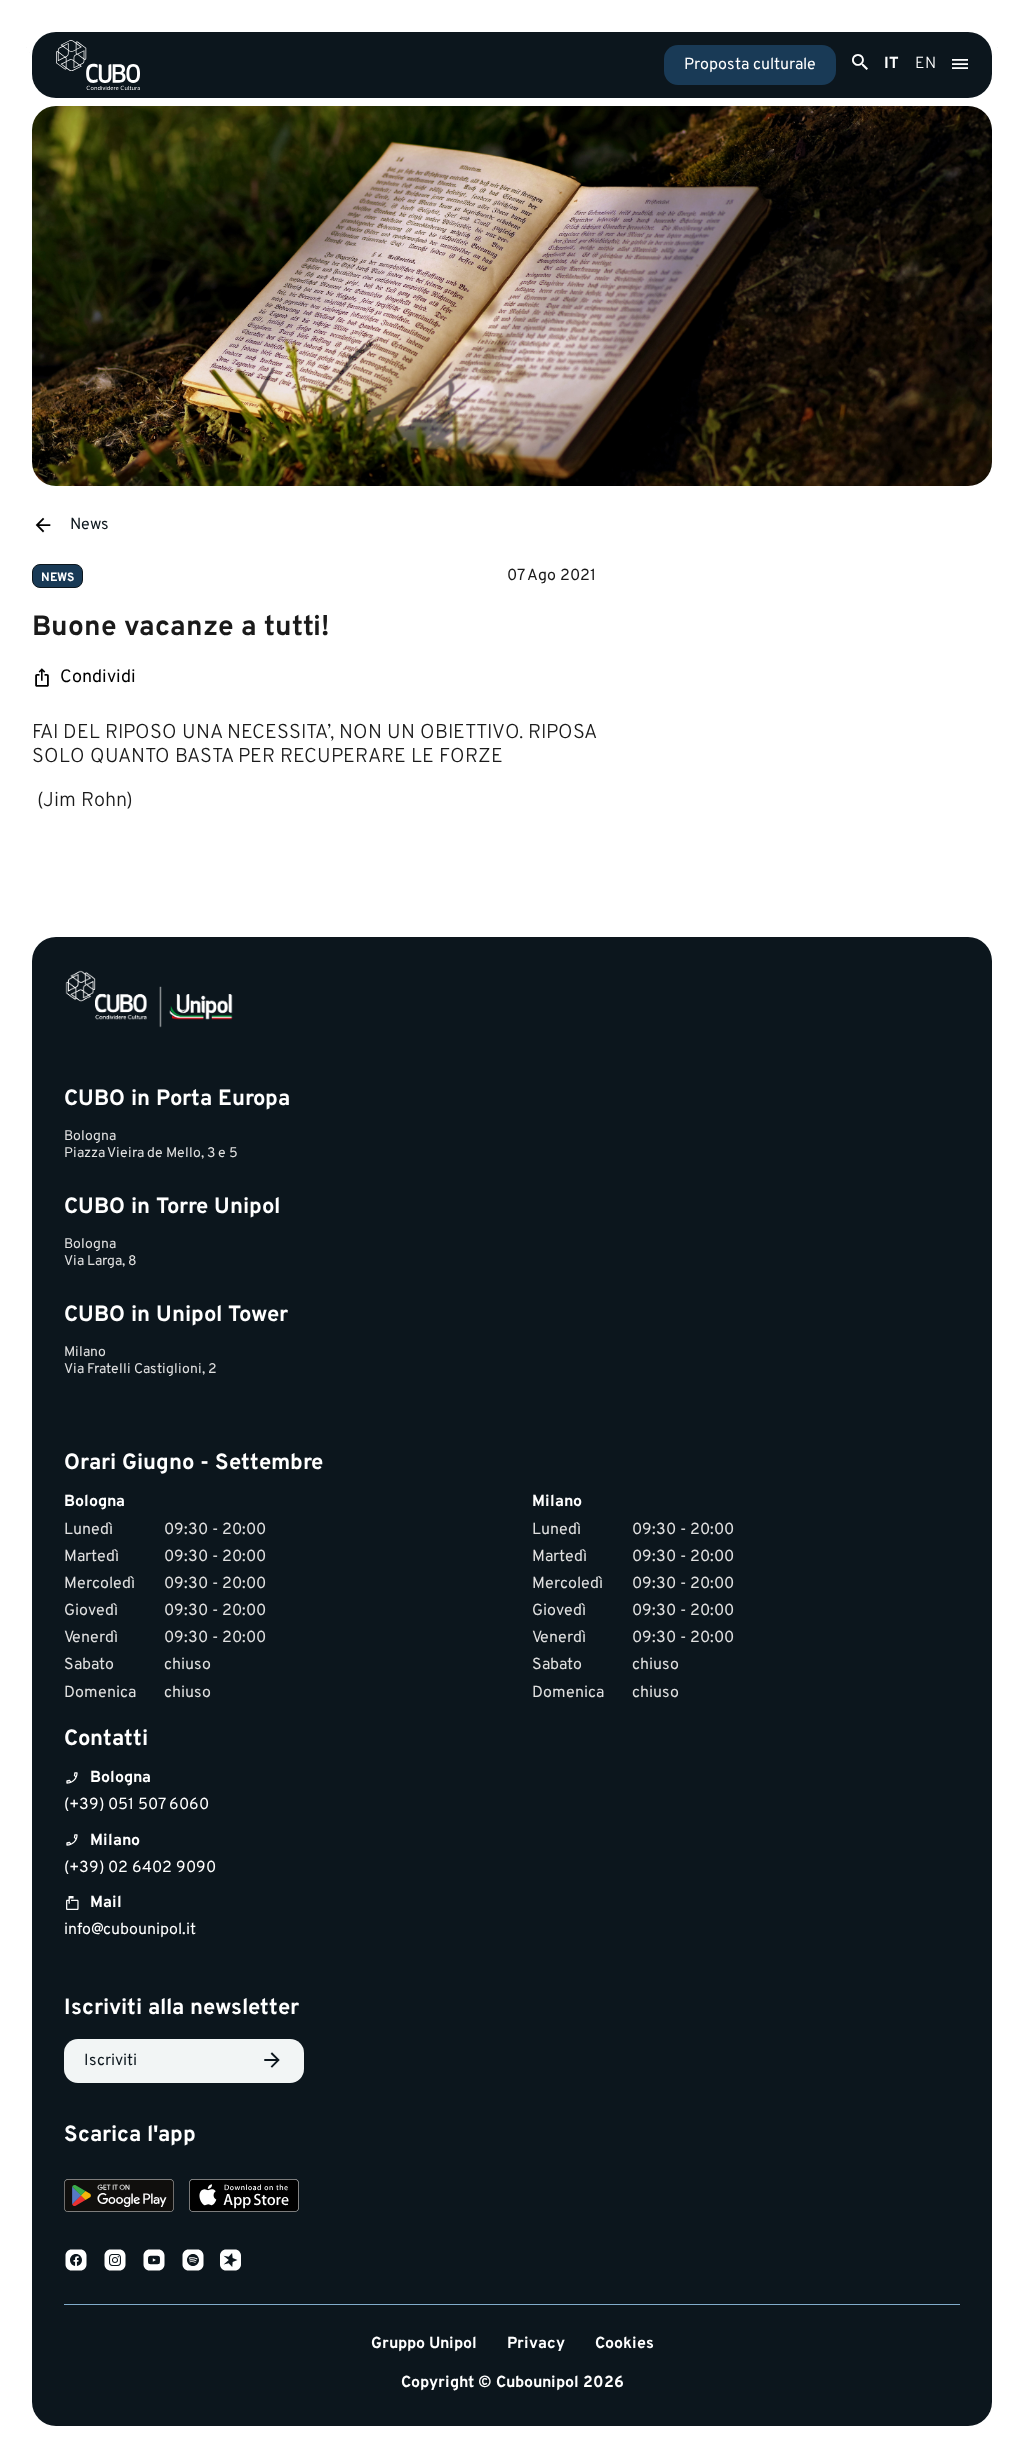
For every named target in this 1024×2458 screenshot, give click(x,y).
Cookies (624, 2344)
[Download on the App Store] (244, 2198)
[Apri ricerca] (860, 63)
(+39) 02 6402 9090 (140, 1868)
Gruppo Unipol (424, 2344)
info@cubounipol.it (130, 1930)
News (89, 525)
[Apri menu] (960, 65)
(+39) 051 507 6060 (136, 1805)
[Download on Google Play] (119, 2198)
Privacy (536, 2344)
